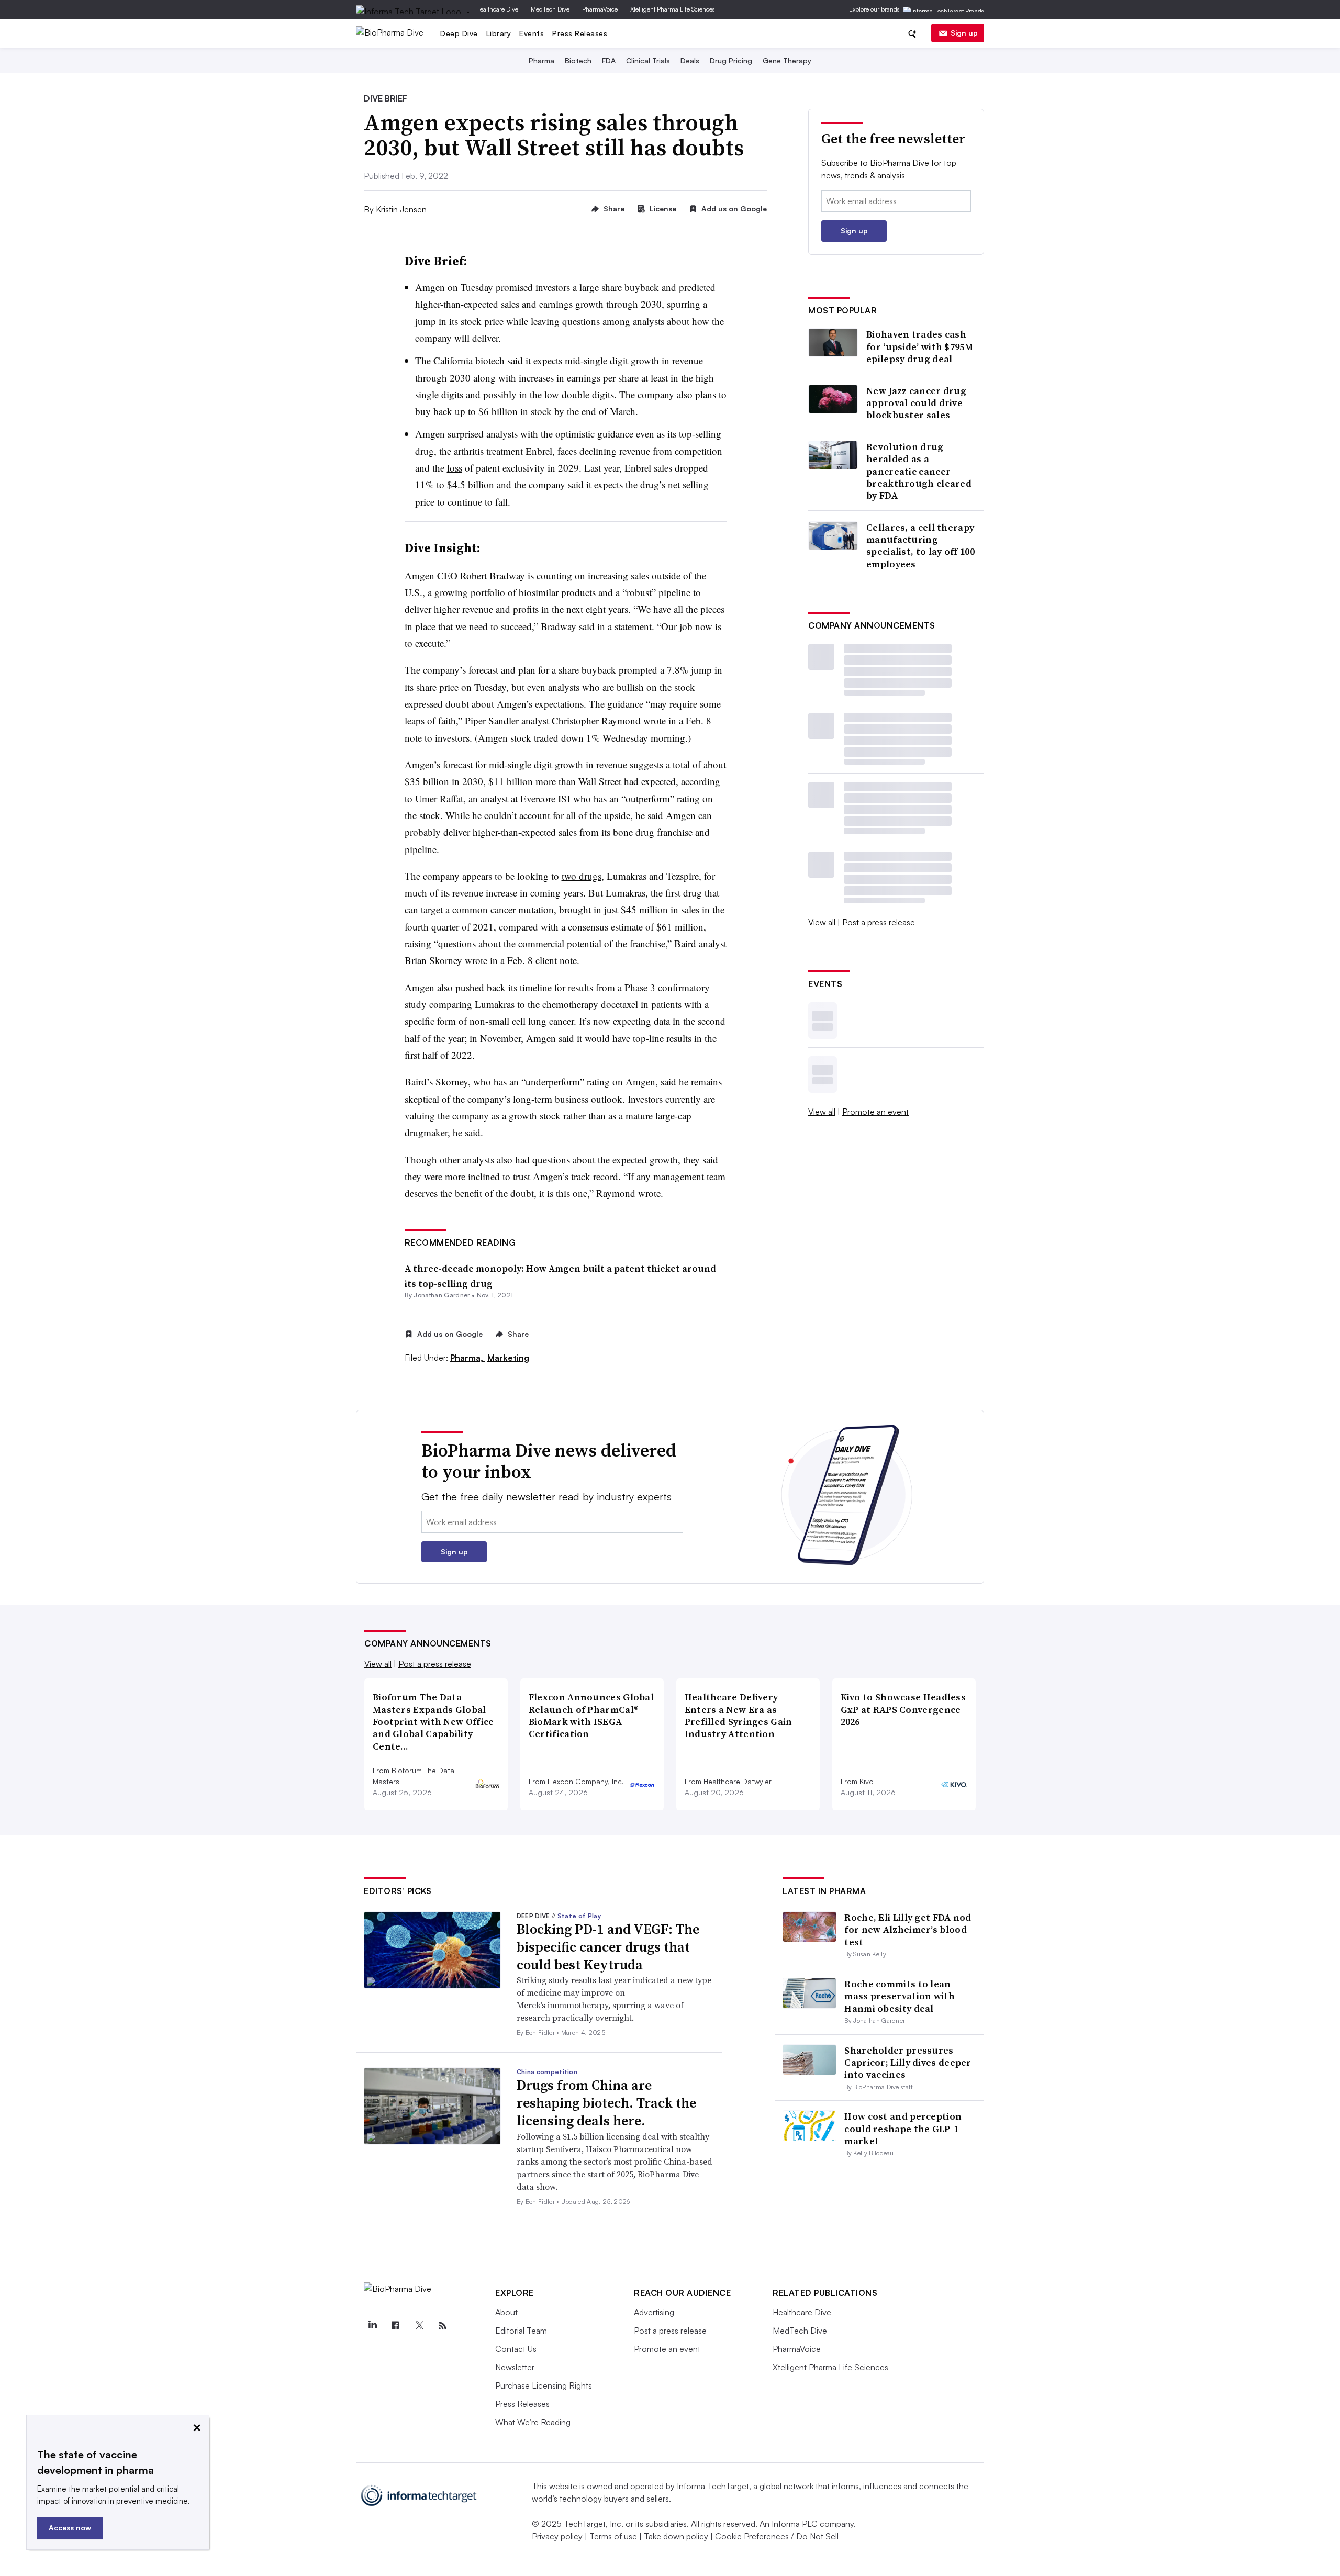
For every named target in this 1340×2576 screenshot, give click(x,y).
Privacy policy (557, 2536)
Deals (690, 60)
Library (499, 33)
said (515, 360)
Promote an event (875, 1112)
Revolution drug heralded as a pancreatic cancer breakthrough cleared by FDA (919, 471)
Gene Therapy (787, 60)
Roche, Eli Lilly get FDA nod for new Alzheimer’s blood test (908, 1930)
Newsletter (515, 2367)
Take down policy (676, 2536)
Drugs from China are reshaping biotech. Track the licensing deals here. (606, 2103)
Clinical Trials (648, 60)
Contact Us (516, 2349)
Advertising (654, 2312)
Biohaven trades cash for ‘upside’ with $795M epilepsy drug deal (920, 346)
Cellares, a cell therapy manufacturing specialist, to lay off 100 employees (920, 546)
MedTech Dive (550, 9)
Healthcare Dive (497, 9)
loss (455, 468)
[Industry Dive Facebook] (396, 2326)
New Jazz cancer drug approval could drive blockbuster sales (916, 403)
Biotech (578, 60)
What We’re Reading (533, 2422)
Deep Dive (459, 33)
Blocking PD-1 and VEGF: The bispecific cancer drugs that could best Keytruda (608, 1947)
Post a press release (879, 922)
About (506, 2312)
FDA (609, 60)
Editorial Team (521, 2331)
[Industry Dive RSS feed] (442, 2326)
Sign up (964, 33)
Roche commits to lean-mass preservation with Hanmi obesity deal (900, 1996)
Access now (70, 2528)
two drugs (582, 876)
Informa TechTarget (713, 2486)
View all (822, 922)
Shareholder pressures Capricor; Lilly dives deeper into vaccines (908, 2063)
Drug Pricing (731, 60)
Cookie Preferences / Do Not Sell (777, 2536)
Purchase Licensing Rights (544, 2385)
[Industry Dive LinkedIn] (372, 2326)
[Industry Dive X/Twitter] (419, 2326)
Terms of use (613, 2536)
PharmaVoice (600, 9)
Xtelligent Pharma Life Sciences (673, 9)
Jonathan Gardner (442, 1295)
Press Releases (580, 33)
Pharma (541, 60)
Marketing (508, 1358)
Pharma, (468, 1358)
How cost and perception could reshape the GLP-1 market (903, 2129)
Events (532, 33)
